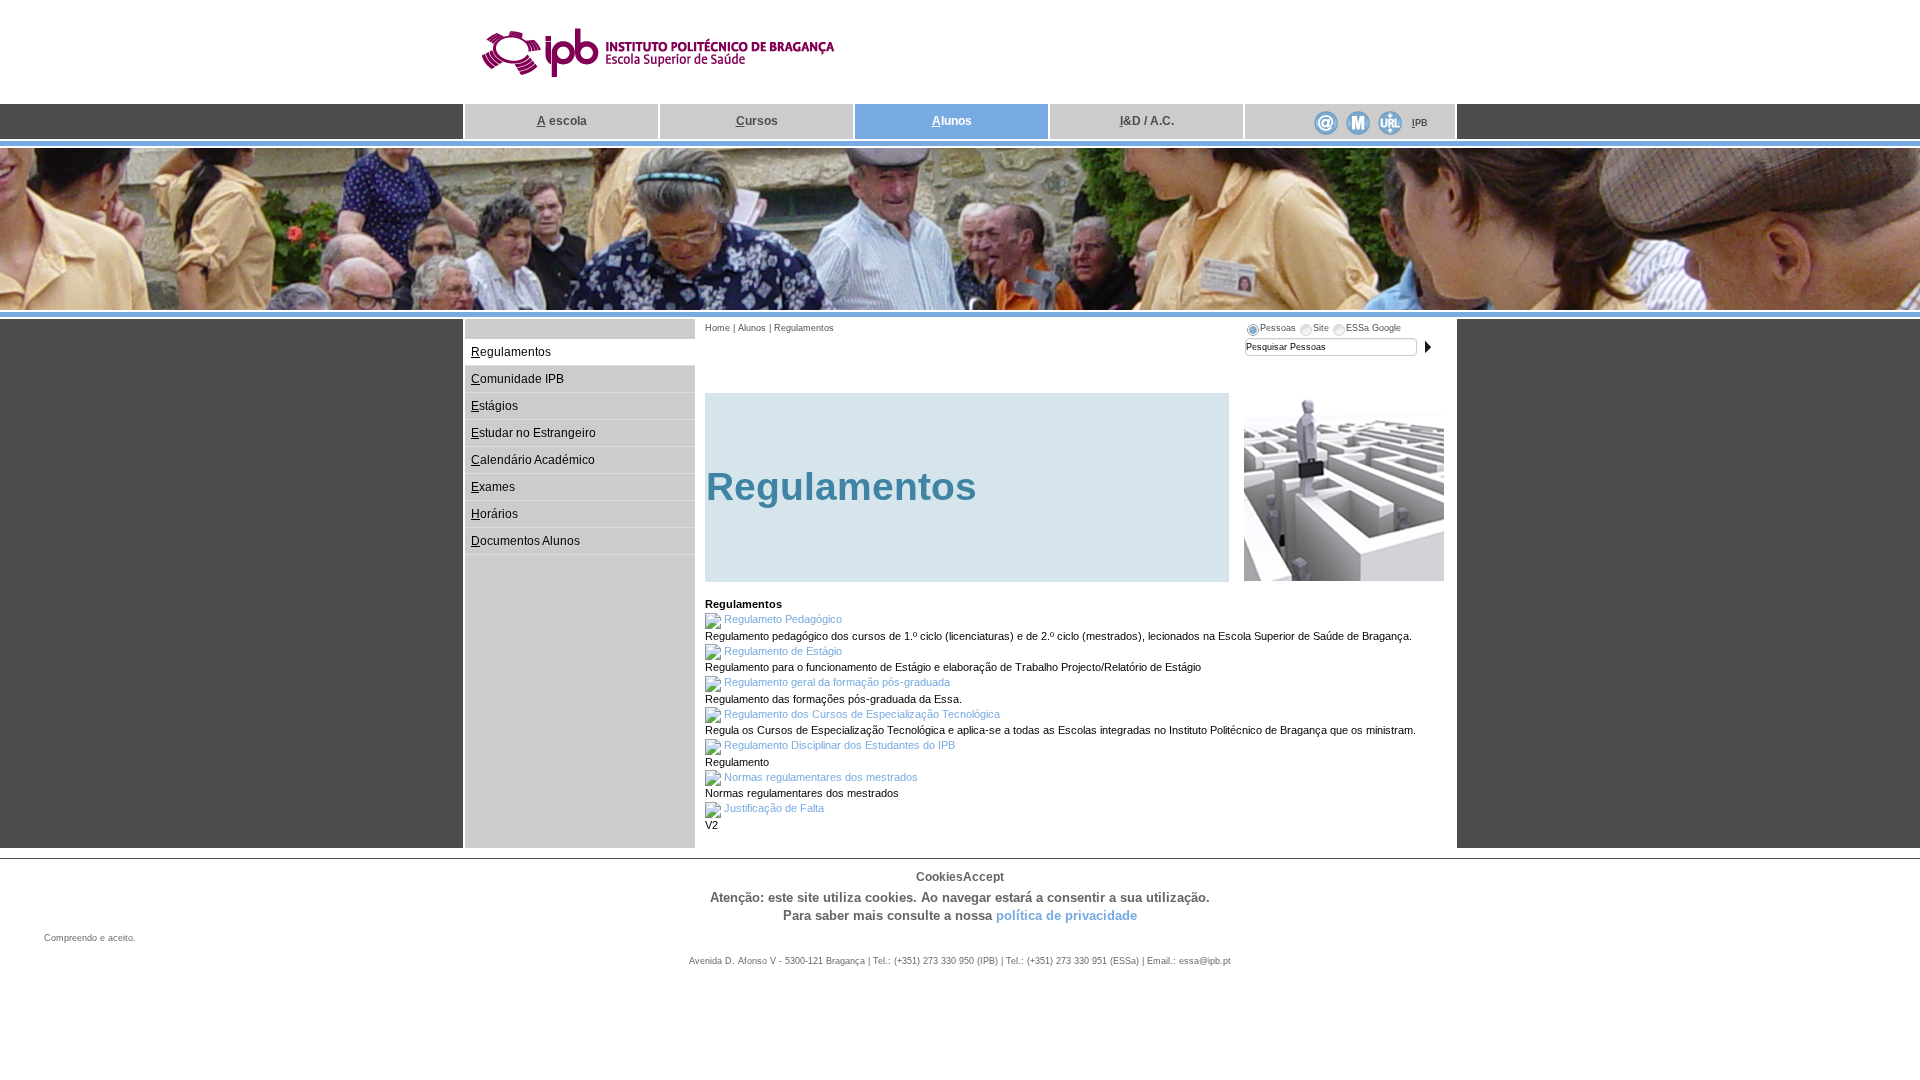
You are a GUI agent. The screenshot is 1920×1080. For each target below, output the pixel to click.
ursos (757, 121)
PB (1420, 123)
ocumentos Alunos (525, 541)
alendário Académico (533, 460)
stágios (494, 406)
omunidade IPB (517, 379)
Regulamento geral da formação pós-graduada (837, 682)
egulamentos (511, 352)
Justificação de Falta (774, 808)
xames (493, 487)
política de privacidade (1066, 915)
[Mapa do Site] (1358, 121)
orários (494, 514)
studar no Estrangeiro (533, 433)
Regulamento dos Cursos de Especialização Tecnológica (862, 714)
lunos (952, 121)
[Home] (659, 51)
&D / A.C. (1147, 121)
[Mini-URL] (1390, 121)
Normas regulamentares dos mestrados (821, 777)
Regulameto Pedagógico (783, 619)
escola (562, 121)
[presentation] (1270, 331)
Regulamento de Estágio (783, 651)
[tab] (1270, 331)
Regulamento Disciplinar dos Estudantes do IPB (839, 745)
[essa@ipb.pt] (1326, 121)
